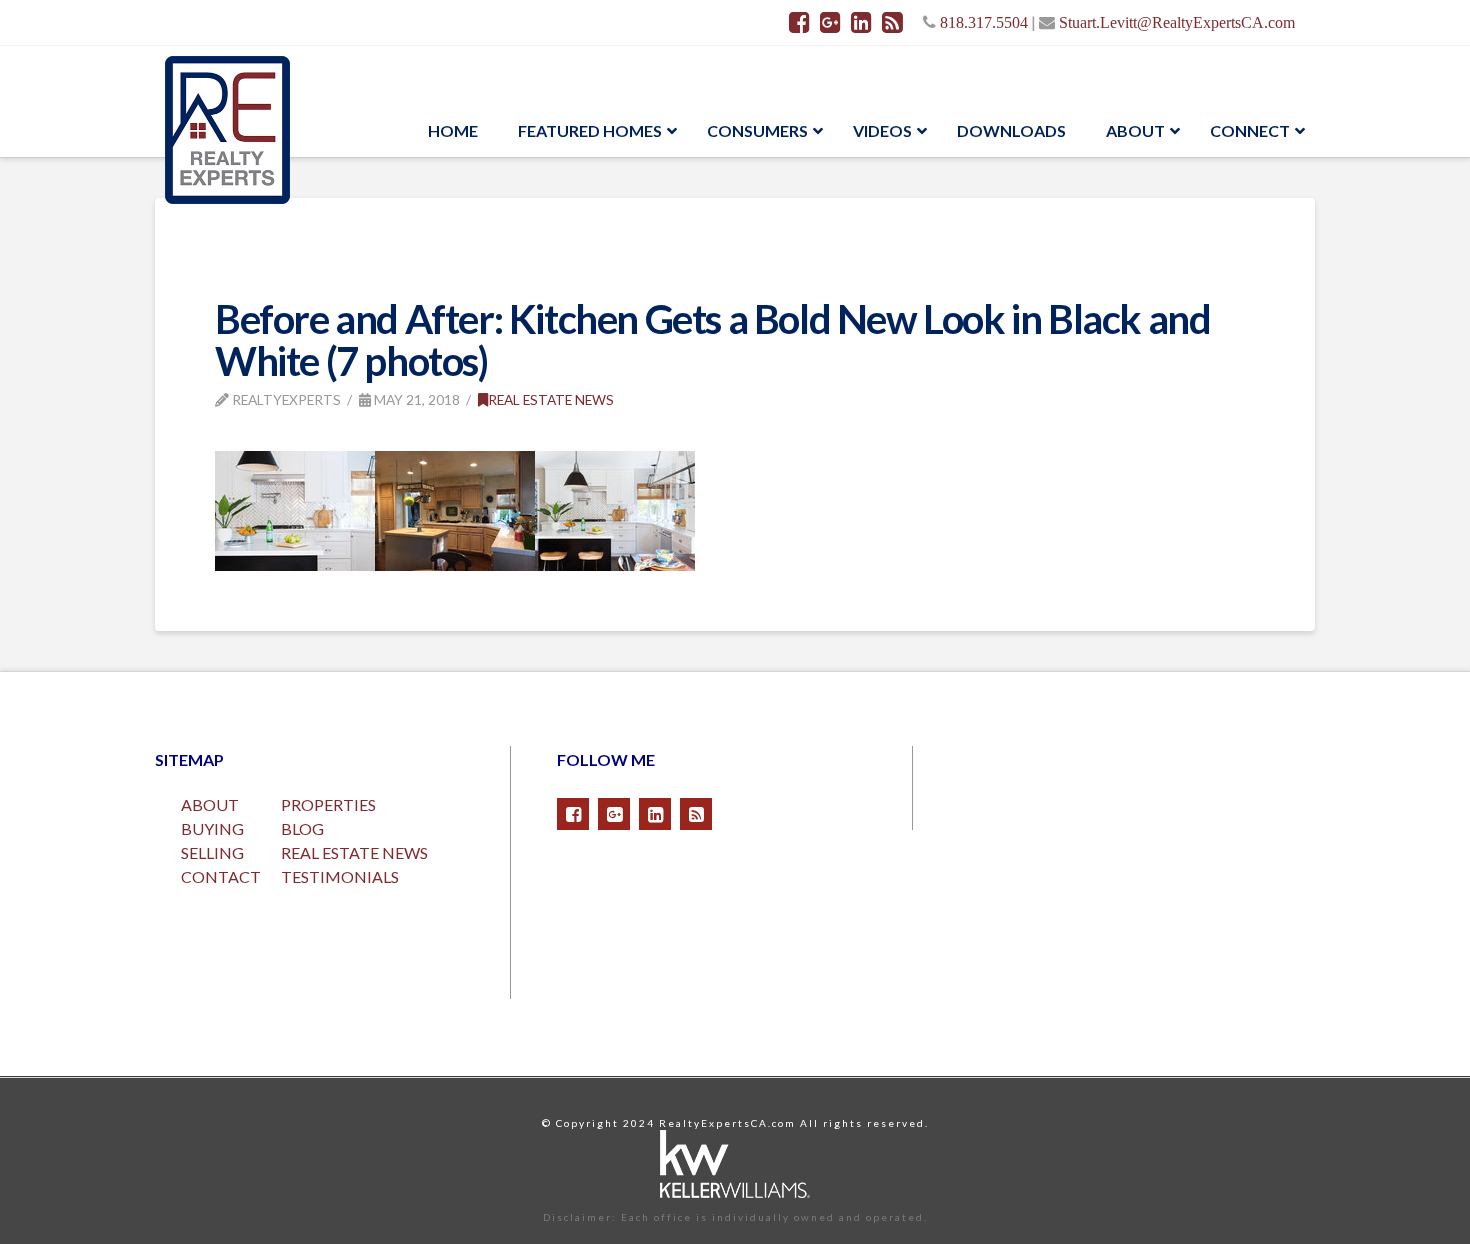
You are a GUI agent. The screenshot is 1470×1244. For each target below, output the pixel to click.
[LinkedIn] (861, 22)
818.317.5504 (984, 22)
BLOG (302, 828)
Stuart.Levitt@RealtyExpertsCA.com (1177, 22)
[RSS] (892, 22)
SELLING (212, 852)
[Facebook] (799, 22)
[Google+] (830, 22)
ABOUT (210, 804)
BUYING (212, 828)
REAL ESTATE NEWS (354, 852)
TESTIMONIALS (340, 876)
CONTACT (221, 876)
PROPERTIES (328, 804)
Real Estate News (551, 399)
